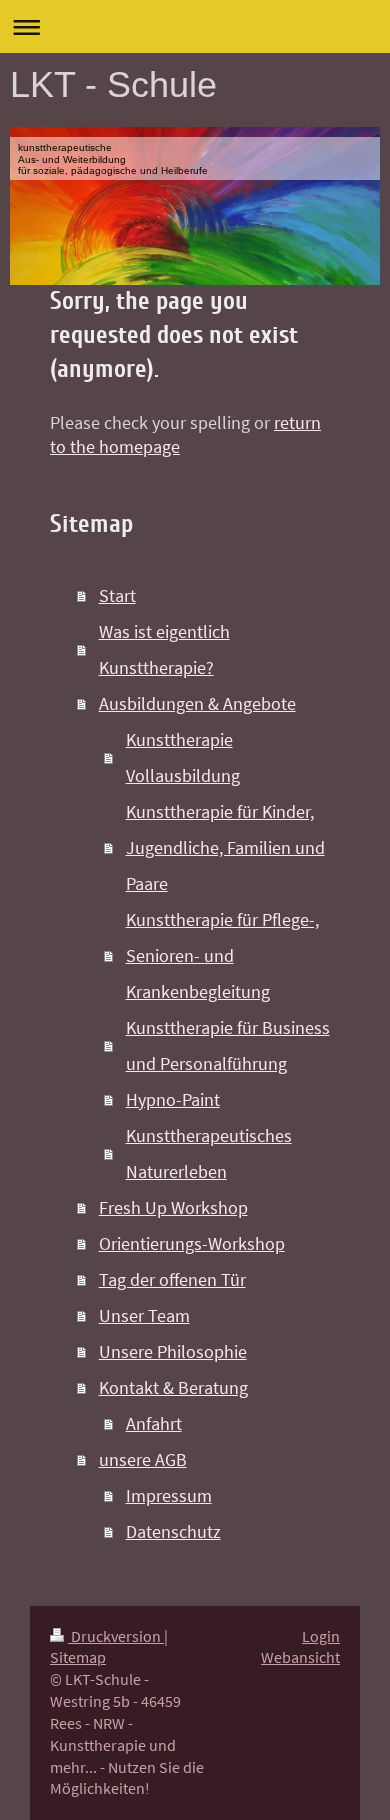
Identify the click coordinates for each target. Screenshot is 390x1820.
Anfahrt (154, 1423)
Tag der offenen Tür (172, 1279)
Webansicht (300, 1657)
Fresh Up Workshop (173, 1207)
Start (117, 595)
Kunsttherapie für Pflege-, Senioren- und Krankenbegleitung (222, 955)
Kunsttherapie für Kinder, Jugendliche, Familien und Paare (225, 847)
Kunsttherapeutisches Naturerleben (209, 1153)
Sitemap (78, 1657)
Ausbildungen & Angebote (197, 703)
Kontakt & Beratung (173, 1387)
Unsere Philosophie (173, 1351)
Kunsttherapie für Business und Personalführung (228, 1045)
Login (321, 1636)
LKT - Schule (113, 84)
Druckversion (116, 1636)
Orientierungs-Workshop (192, 1243)
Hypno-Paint (173, 1099)
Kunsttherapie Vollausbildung (183, 757)
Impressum (169, 1495)
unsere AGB (143, 1459)
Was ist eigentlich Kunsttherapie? (164, 649)
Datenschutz (173, 1531)
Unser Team (144, 1315)
